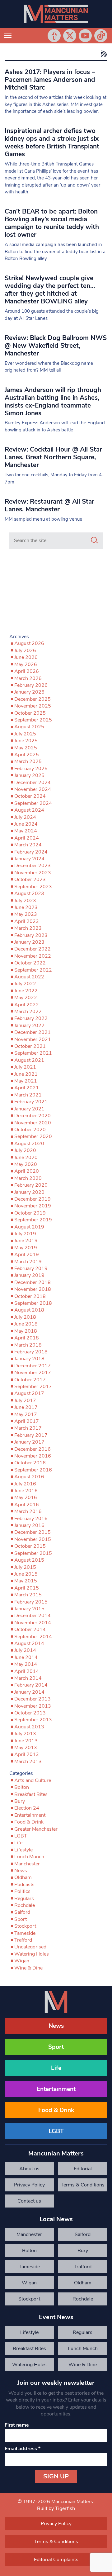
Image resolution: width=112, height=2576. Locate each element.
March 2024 (28, 845)
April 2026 (27, 671)
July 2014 (25, 1650)
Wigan (22, 1961)
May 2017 (26, 1414)
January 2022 (29, 1026)
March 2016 (28, 1511)
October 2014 (30, 1630)
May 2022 (26, 998)
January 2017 (29, 1442)
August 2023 (29, 893)
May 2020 (26, 1164)
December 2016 (33, 1449)
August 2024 (29, 810)
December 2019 (33, 1199)
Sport (21, 1919)
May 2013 (26, 1748)
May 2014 (26, 1664)
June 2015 (26, 1574)
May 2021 (26, 1081)
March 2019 (28, 1262)
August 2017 (29, 1393)
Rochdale (25, 1905)
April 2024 (27, 838)
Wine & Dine (28, 1968)
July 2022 (25, 984)
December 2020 (33, 1116)
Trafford (23, 1940)
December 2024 (33, 783)
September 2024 (33, 803)
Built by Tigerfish (56, 2508)
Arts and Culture (33, 1780)
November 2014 (33, 1623)
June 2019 (26, 1241)
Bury (20, 1801)
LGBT (21, 1836)
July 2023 (25, 901)
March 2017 (28, 1428)
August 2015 (29, 1560)
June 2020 (26, 1158)
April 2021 (27, 1088)
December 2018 (33, 1282)
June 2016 (26, 1491)
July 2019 (25, 1234)
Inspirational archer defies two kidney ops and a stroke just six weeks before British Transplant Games (52, 142)
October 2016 (30, 1463)
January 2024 (29, 859)
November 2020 (33, 1123)
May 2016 (26, 1498)
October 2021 (30, 1046)
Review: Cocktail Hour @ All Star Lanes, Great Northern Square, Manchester (53, 457)
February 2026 (31, 685)
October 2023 (30, 880)
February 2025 (31, 769)
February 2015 (31, 1602)
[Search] (95, 540)
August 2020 (29, 1144)
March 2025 (28, 761)
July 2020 (25, 1150)
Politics (22, 1891)
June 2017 (26, 1407)
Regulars (24, 1899)
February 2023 (31, 935)
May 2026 (26, 664)
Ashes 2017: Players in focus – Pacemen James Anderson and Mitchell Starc (50, 80)
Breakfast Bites (31, 1794)
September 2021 (33, 1053)
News (21, 1871)
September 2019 (33, 1220)
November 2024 (33, 789)
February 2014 (31, 1685)
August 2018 (29, 1310)
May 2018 (26, 1331)
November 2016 (33, 1456)
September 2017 (33, 1387)
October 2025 (30, 713)
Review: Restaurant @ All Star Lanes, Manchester (49, 505)
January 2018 (29, 1359)
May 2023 (26, 914)
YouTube (85, 36)
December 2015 (33, 1532)
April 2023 (27, 921)
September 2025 (33, 720)
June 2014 (26, 1657)
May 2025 (26, 748)
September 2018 (33, 1303)
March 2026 (28, 678)
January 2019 (29, 1275)
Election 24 (27, 1808)
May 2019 (26, 1248)
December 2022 (33, 949)
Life (18, 1843)
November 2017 (33, 1373)
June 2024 (26, 824)
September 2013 (33, 1720)
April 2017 (27, 1421)
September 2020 (33, 1136)
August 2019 (29, 1227)
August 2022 (29, 977)
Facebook (54, 36)
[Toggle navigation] (8, 36)
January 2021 (29, 1109)
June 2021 (26, 1074)
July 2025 (25, 734)
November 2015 (33, 1539)
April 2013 (27, 1754)
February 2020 (31, 1185)
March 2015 (28, 1595)
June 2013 (26, 1741)
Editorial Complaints (83, 2170)
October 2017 (30, 1380)
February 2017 (31, 1435)
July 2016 (25, 1484)
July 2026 (25, 651)
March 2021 (28, 1095)
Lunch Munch (29, 1857)
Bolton (22, 1787)
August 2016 (29, 1477)
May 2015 (26, 1581)
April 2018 (27, 1338)
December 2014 (33, 1616)
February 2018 (31, 1352)
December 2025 (33, 699)
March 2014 (28, 1678)
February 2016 (31, 1519)
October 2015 (30, 1546)
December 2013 (33, 1699)
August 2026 (29, 643)
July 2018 (25, 1317)
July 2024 (25, 817)
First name (17, 2425)
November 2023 (33, 873)
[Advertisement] (56, 593)
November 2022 (33, 956)
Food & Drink (29, 1822)
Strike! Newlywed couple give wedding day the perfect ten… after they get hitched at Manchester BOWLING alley (50, 290)
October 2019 (30, 1213)
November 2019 (33, 1206)
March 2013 (28, 1762)
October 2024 (30, 796)
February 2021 (31, 1102)
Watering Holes (32, 1954)
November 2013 (33, 1706)
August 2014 (29, 1643)
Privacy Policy (29, 2185)
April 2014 (27, 1671)
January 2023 (29, 942)
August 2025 (29, 727)
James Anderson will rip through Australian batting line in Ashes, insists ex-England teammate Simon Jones (53, 401)
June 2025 (26, 741)
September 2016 (33, 1470)
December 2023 (33, 866)
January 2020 (29, 1192)
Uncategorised (30, 1947)
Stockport (25, 1926)
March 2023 (28, 928)
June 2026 (26, 657)
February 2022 (31, 1018)
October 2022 (30, 963)
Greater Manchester (36, 1829)
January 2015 (29, 1609)
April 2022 (27, 1005)
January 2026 (29, 692)
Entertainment (30, 1815)
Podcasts (24, 1885)
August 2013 (29, 1727)
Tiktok (101, 36)
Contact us (29, 2201)
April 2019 (27, 1255)
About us (29, 2169)
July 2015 (25, 1567)
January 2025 (29, 775)
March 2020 (28, 1178)
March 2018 (28, 1345)
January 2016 (29, 1525)
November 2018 (33, 1289)
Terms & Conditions (83, 2185)
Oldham (23, 1877)
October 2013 (30, 1713)
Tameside (25, 1933)
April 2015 (27, 1588)
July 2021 (25, 1067)
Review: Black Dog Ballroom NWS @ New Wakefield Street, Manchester (56, 346)
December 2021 (33, 1032)
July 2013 (25, 1734)
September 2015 (33, 1553)
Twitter (70, 36)
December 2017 (33, 1366)
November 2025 (33, 706)
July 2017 (25, 1400)
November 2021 (33, 1039)
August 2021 (29, 1060)
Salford (22, 1912)
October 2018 (30, 1296)
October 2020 (30, 1130)
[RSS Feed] (103, 54)
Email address (23, 2449)
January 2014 (29, 1692)
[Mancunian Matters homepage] (56, 14)
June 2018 (26, 1324)
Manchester (27, 1864)
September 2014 (33, 1637)
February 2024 (31, 852)
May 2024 (26, 831)
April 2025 (27, 755)
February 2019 (31, 1268)
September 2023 (33, 887)
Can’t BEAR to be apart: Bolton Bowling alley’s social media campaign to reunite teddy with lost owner (52, 223)
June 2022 (26, 991)
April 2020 (27, 1171)
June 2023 (26, 907)
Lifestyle (23, 1850)
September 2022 (33, 970)
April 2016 (27, 1505)
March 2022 (28, 1012)
